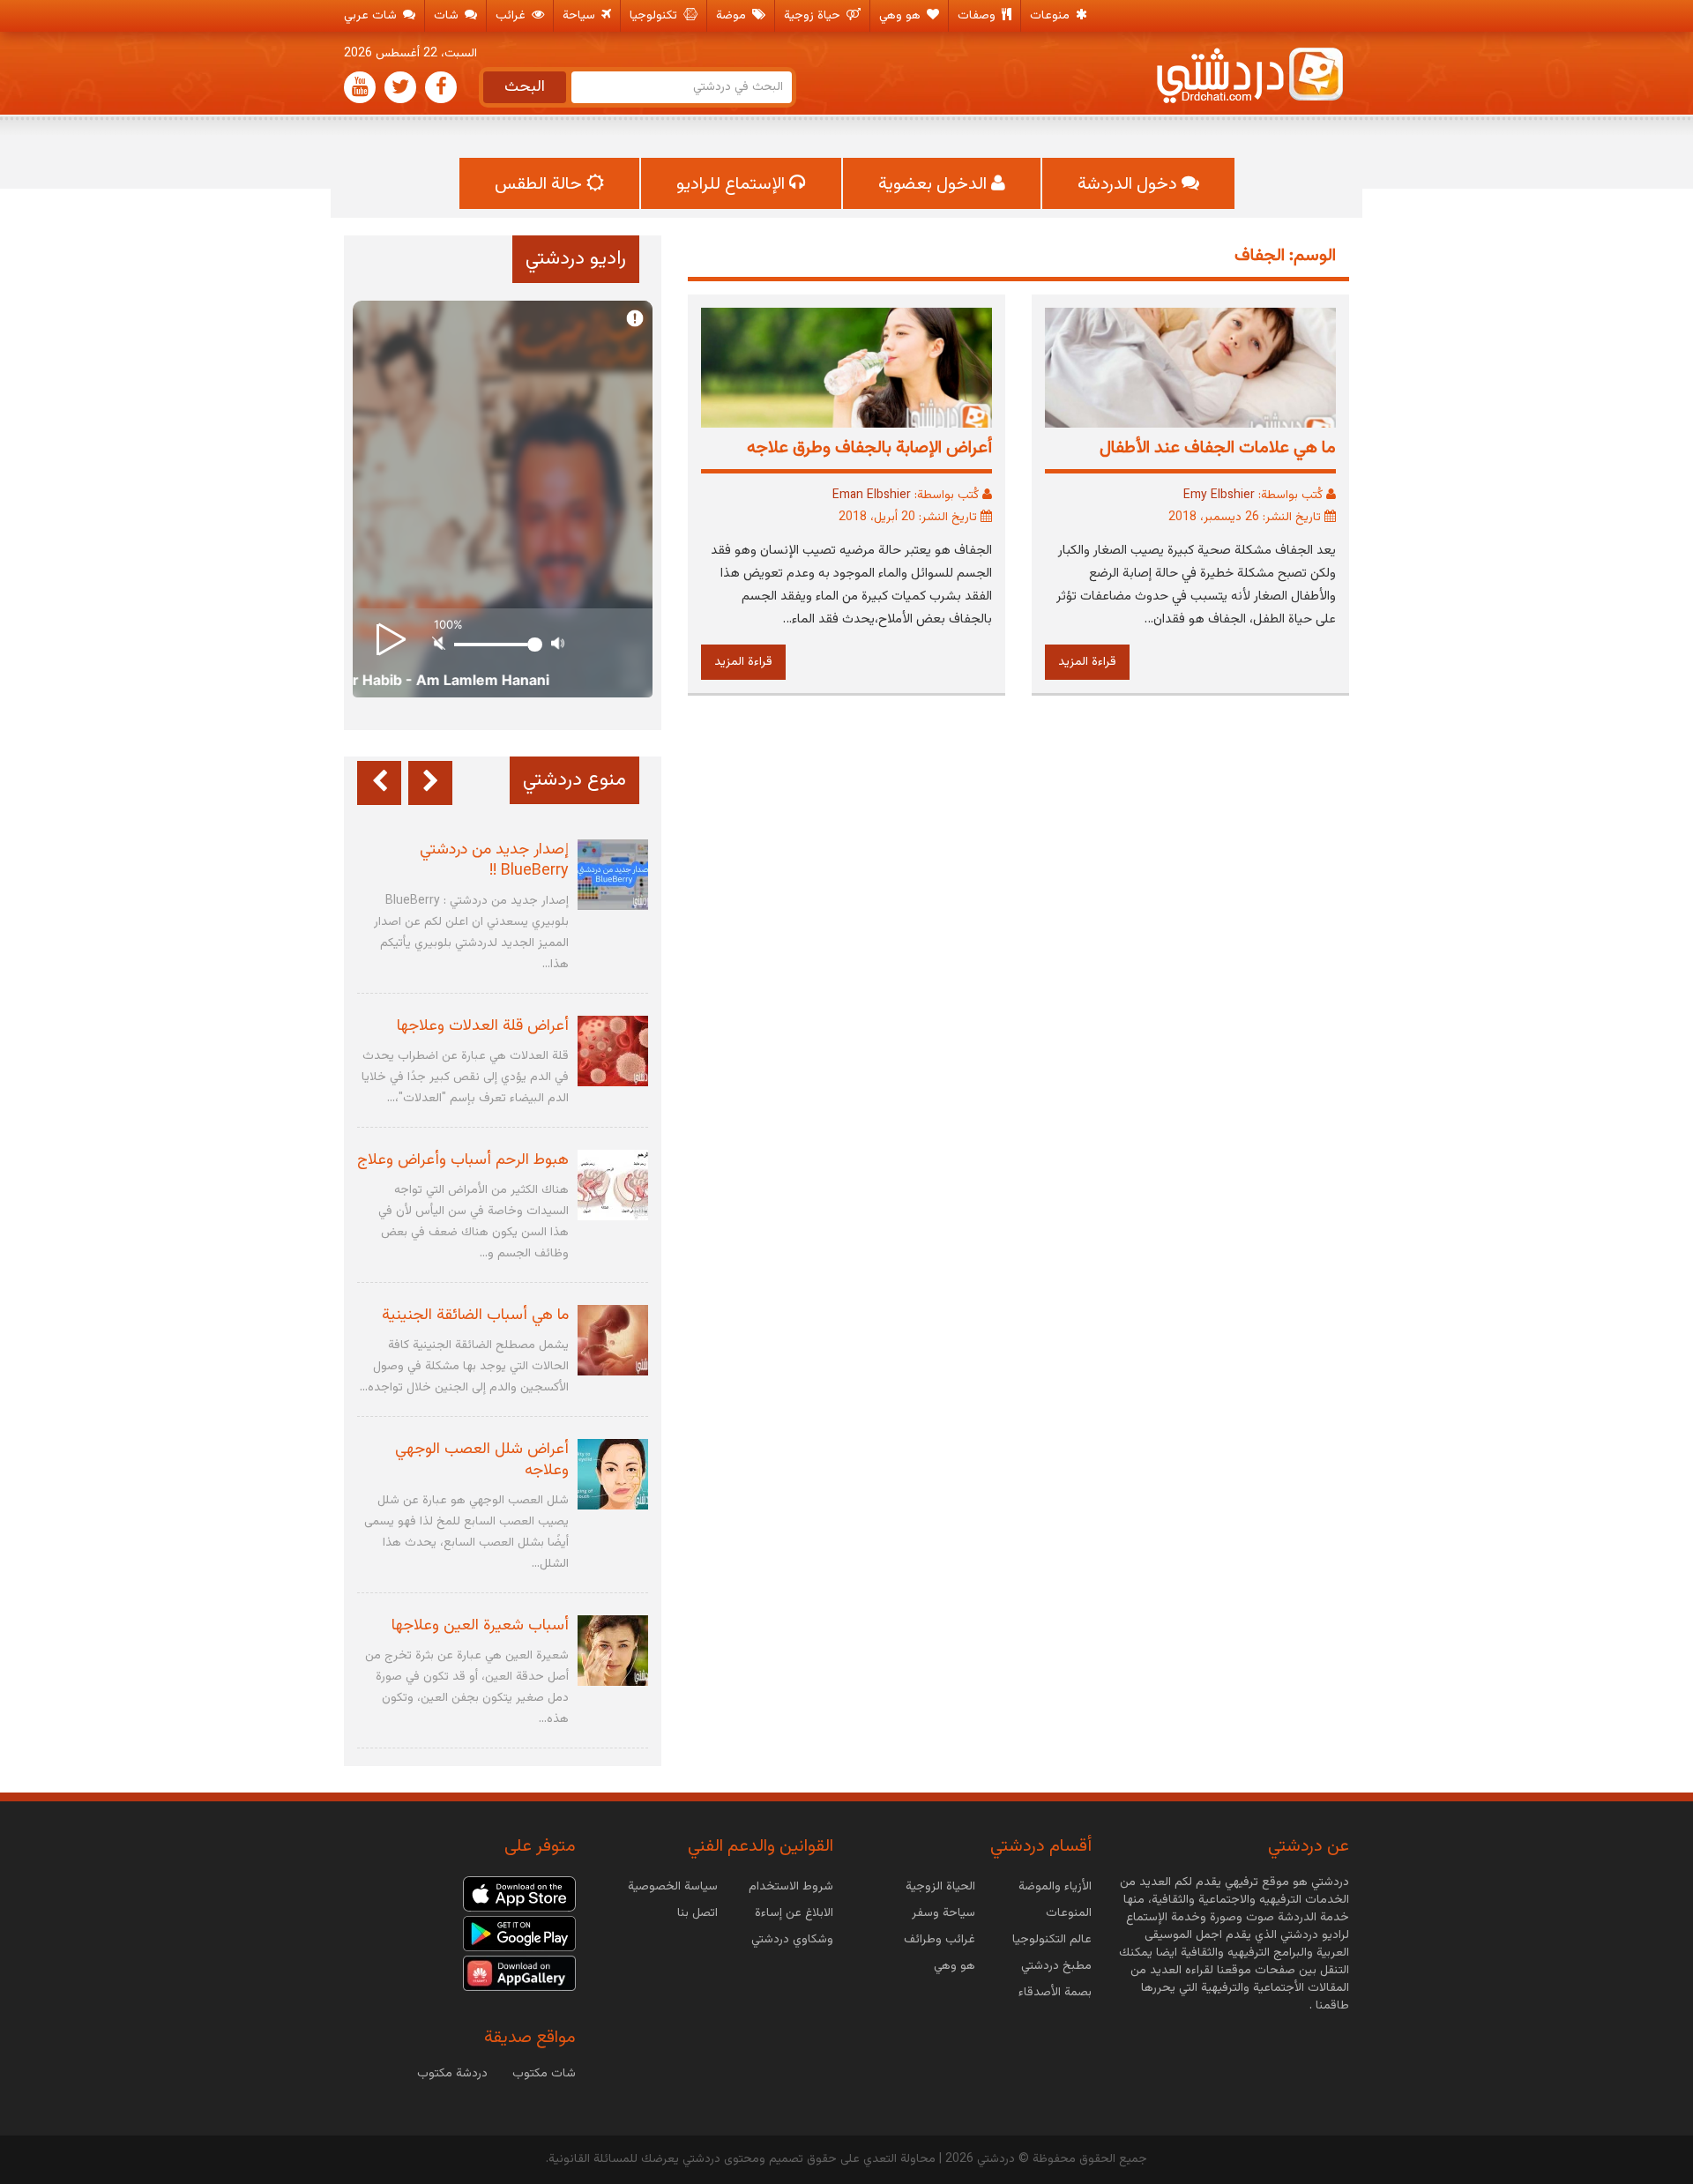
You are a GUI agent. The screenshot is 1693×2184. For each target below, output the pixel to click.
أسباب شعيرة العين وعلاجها (480, 1626)
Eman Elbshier (872, 496)
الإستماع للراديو (733, 184)
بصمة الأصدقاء (1055, 1993)
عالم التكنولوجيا (1052, 1940)
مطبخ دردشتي (1056, 1966)
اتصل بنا (697, 1913)
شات (448, 16)
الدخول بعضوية (935, 184)
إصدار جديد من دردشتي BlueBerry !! (494, 861)
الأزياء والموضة (1055, 1887)
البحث (525, 87)
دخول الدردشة (1130, 184)
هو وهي (902, 16)
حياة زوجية (814, 16)
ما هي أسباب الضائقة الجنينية (475, 1316)
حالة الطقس (541, 184)
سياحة (581, 16)
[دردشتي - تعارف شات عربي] (519, 1895)
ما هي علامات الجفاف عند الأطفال (1218, 448)
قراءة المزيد (1087, 662)
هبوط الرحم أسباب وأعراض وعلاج (463, 1160)
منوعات (1052, 16)
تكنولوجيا (655, 16)
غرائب (512, 16)
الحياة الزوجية (940, 1887)
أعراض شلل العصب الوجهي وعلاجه (482, 1460)
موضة (733, 16)
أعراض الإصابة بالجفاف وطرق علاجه (867, 448)
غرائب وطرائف (940, 1940)
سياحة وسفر (943, 1913)
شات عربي (372, 16)
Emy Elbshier (1219, 496)
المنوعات (1069, 1913)
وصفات (978, 16)
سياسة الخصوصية (673, 1887)
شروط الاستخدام (791, 1887)
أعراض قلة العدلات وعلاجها (483, 1026)
